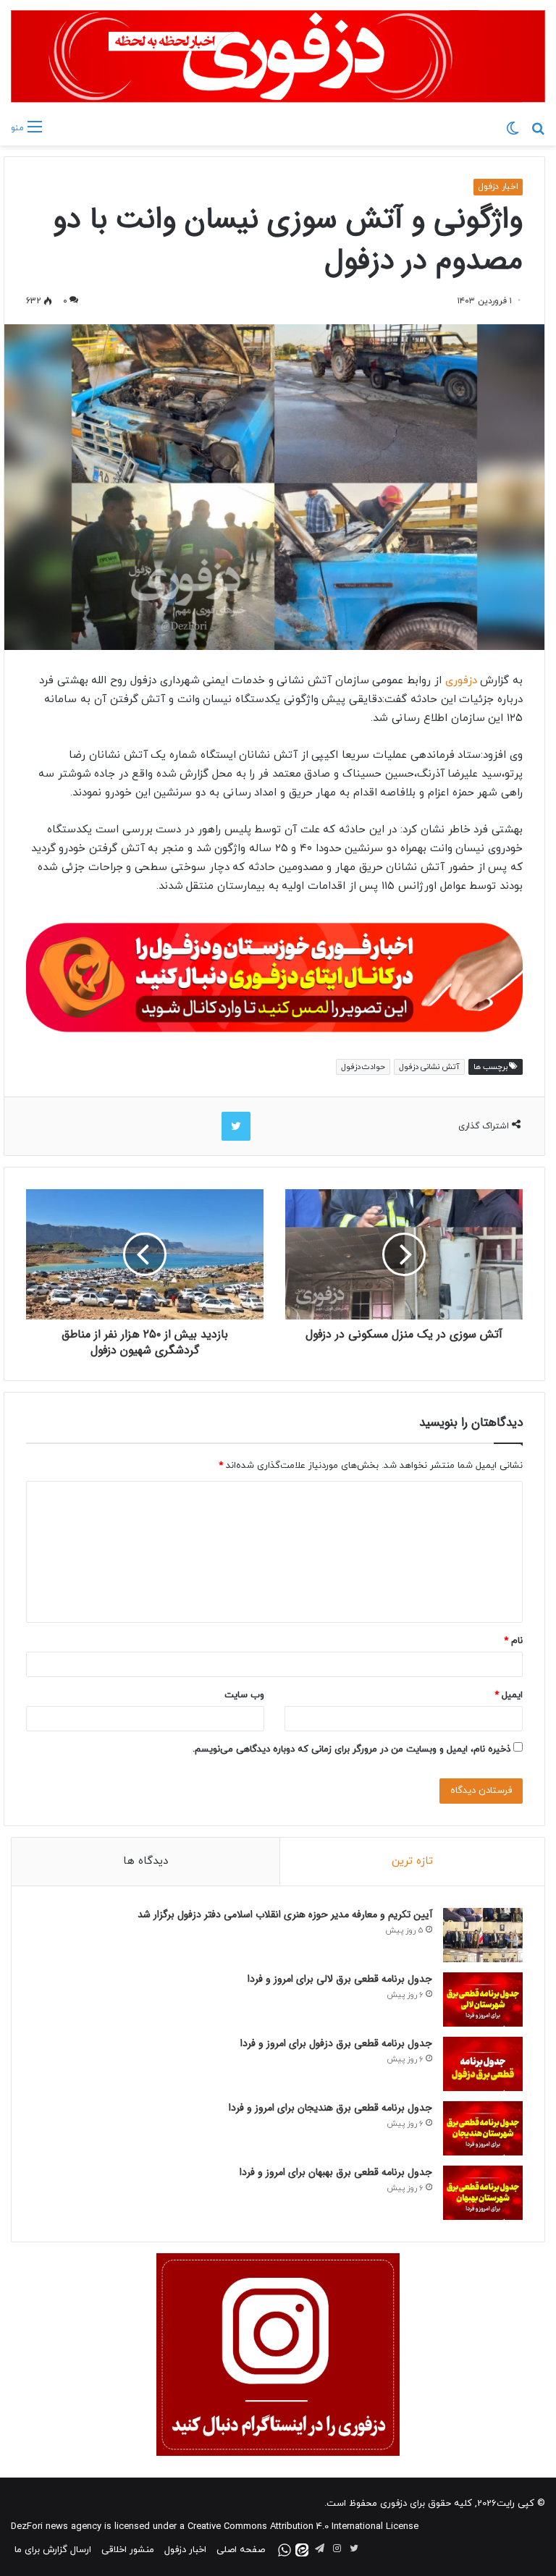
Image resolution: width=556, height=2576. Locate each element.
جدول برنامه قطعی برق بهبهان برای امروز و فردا (336, 2172)
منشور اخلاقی (128, 2550)
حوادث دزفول (363, 1067)
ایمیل (509, 1695)
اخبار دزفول (498, 187)
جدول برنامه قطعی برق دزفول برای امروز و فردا (336, 2043)
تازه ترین (412, 1861)
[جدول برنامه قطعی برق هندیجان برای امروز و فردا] (483, 2128)
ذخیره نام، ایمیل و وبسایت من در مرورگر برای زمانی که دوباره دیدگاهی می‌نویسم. (351, 1749)
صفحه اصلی (241, 2550)
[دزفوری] (278, 56)
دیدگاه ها (146, 1861)
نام (513, 1641)
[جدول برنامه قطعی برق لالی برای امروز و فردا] (483, 1999)
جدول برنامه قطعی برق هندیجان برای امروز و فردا (330, 2108)
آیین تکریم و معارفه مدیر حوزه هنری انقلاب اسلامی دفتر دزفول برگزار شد (285, 1914)
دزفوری (459, 681)
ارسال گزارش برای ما (53, 2550)
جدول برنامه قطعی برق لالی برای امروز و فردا (340, 1979)
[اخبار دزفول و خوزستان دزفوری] (274, 975)
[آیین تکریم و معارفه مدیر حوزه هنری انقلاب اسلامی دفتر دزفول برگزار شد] (483, 1935)
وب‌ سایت (244, 1695)
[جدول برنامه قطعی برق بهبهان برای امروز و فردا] (483, 2193)
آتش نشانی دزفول (429, 1067)
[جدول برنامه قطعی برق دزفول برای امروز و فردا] (483, 2064)
